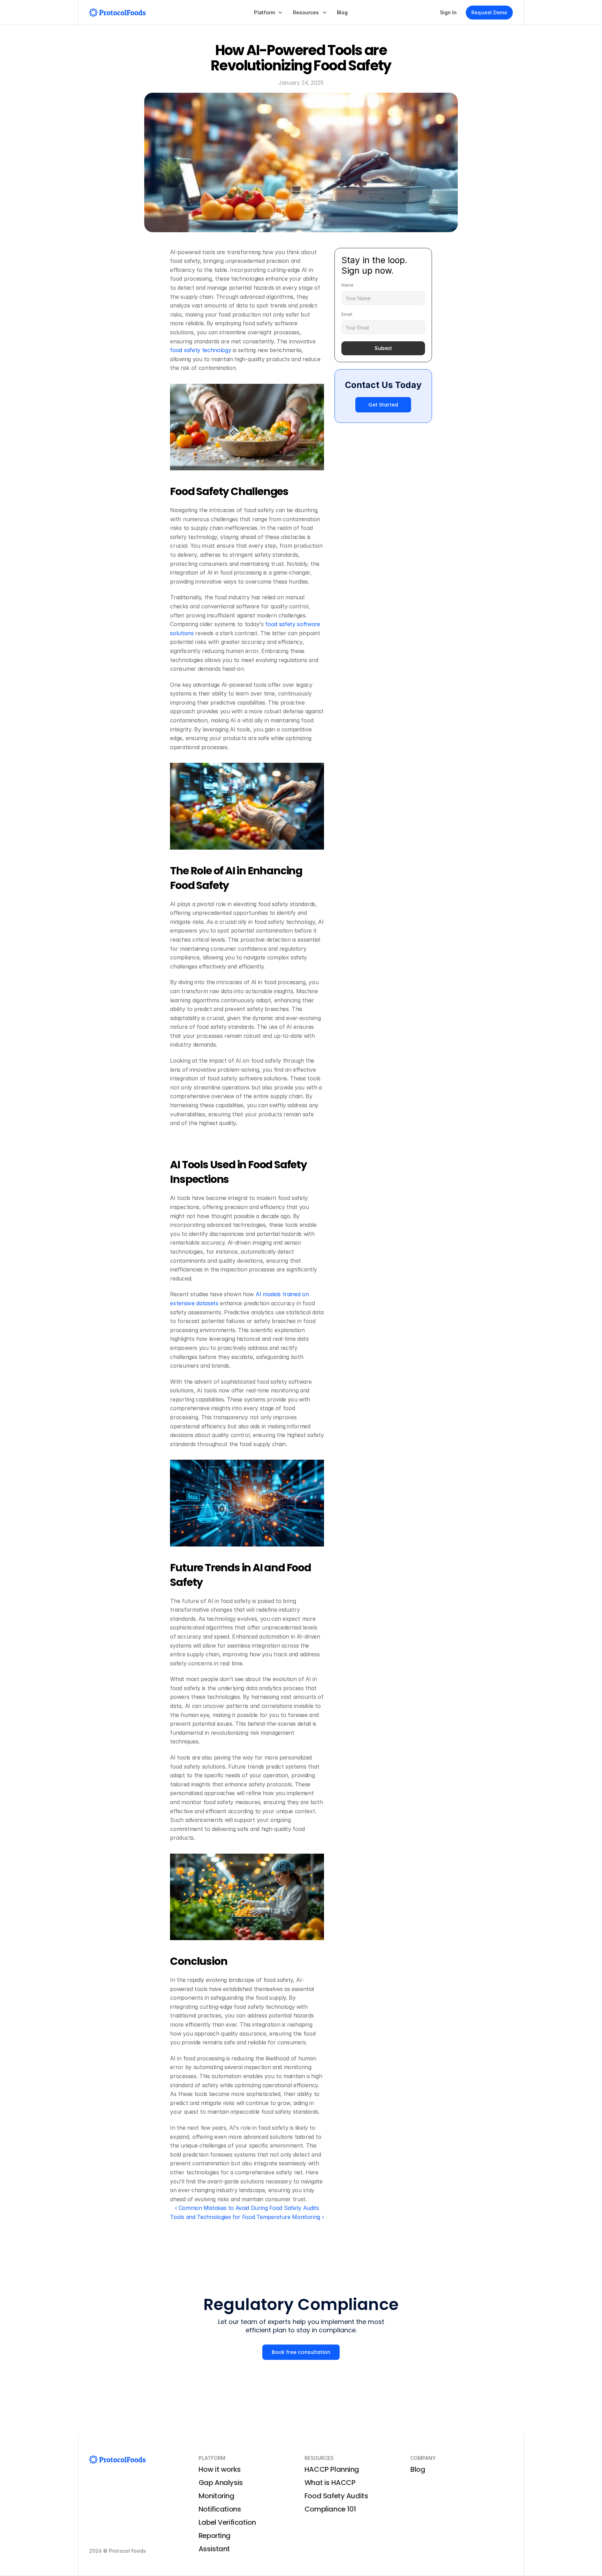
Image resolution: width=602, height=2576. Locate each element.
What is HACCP (330, 2483)
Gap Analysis (221, 2483)
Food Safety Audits (336, 2496)
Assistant (214, 2549)
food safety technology (200, 350)
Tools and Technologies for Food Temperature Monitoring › (247, 2217)
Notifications (220, 2509)
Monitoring (217, 2496)
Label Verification (227, 2522)
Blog (418, 2469)
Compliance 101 (330, 2509)
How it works (220, 2469)
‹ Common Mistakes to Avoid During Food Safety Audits (247, 2208)
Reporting (215, 2536)
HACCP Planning (332, 2469)
